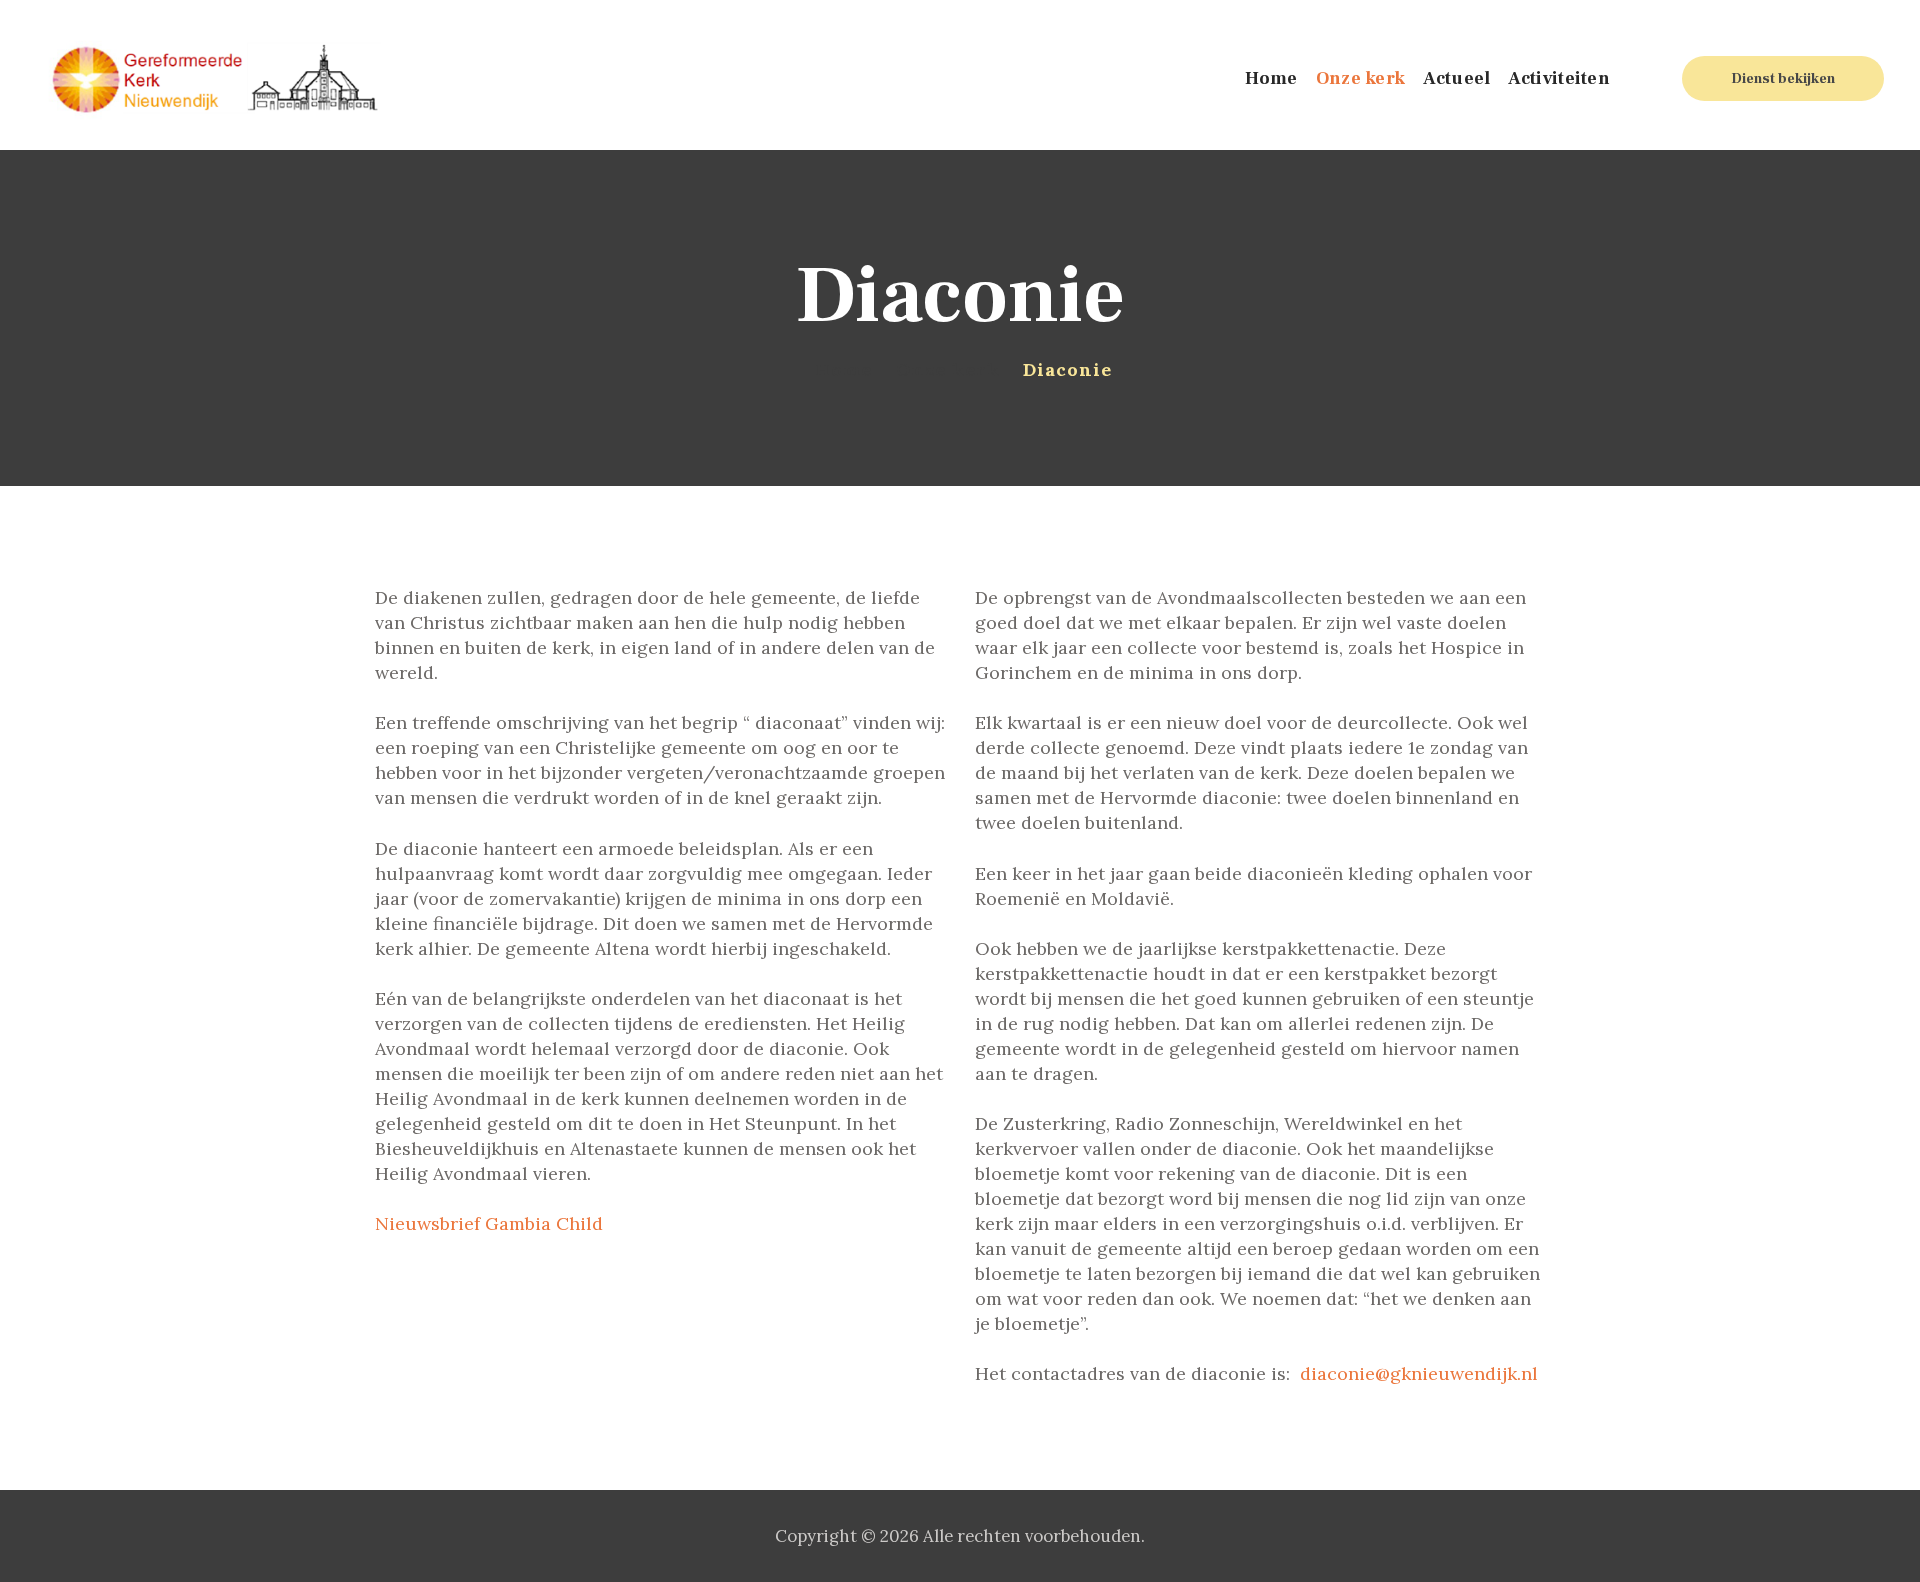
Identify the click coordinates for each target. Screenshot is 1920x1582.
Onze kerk (947, 369)
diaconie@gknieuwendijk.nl (1419, 1373)
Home (843, 369)
